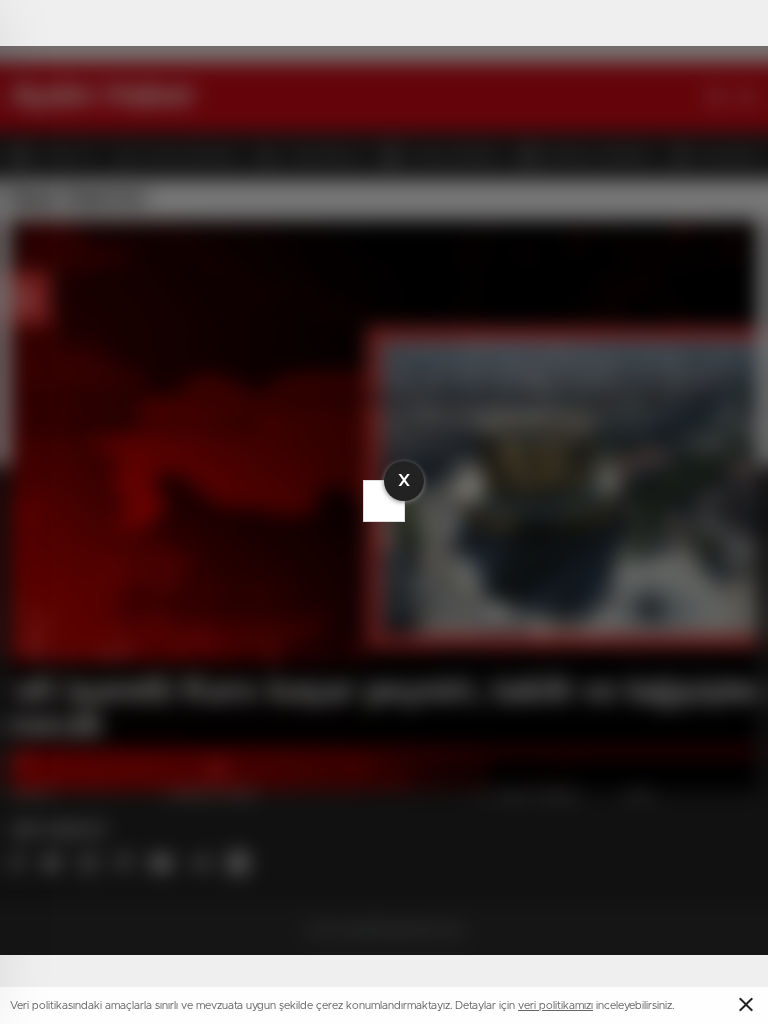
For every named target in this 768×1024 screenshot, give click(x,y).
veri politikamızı (555, 1005)
